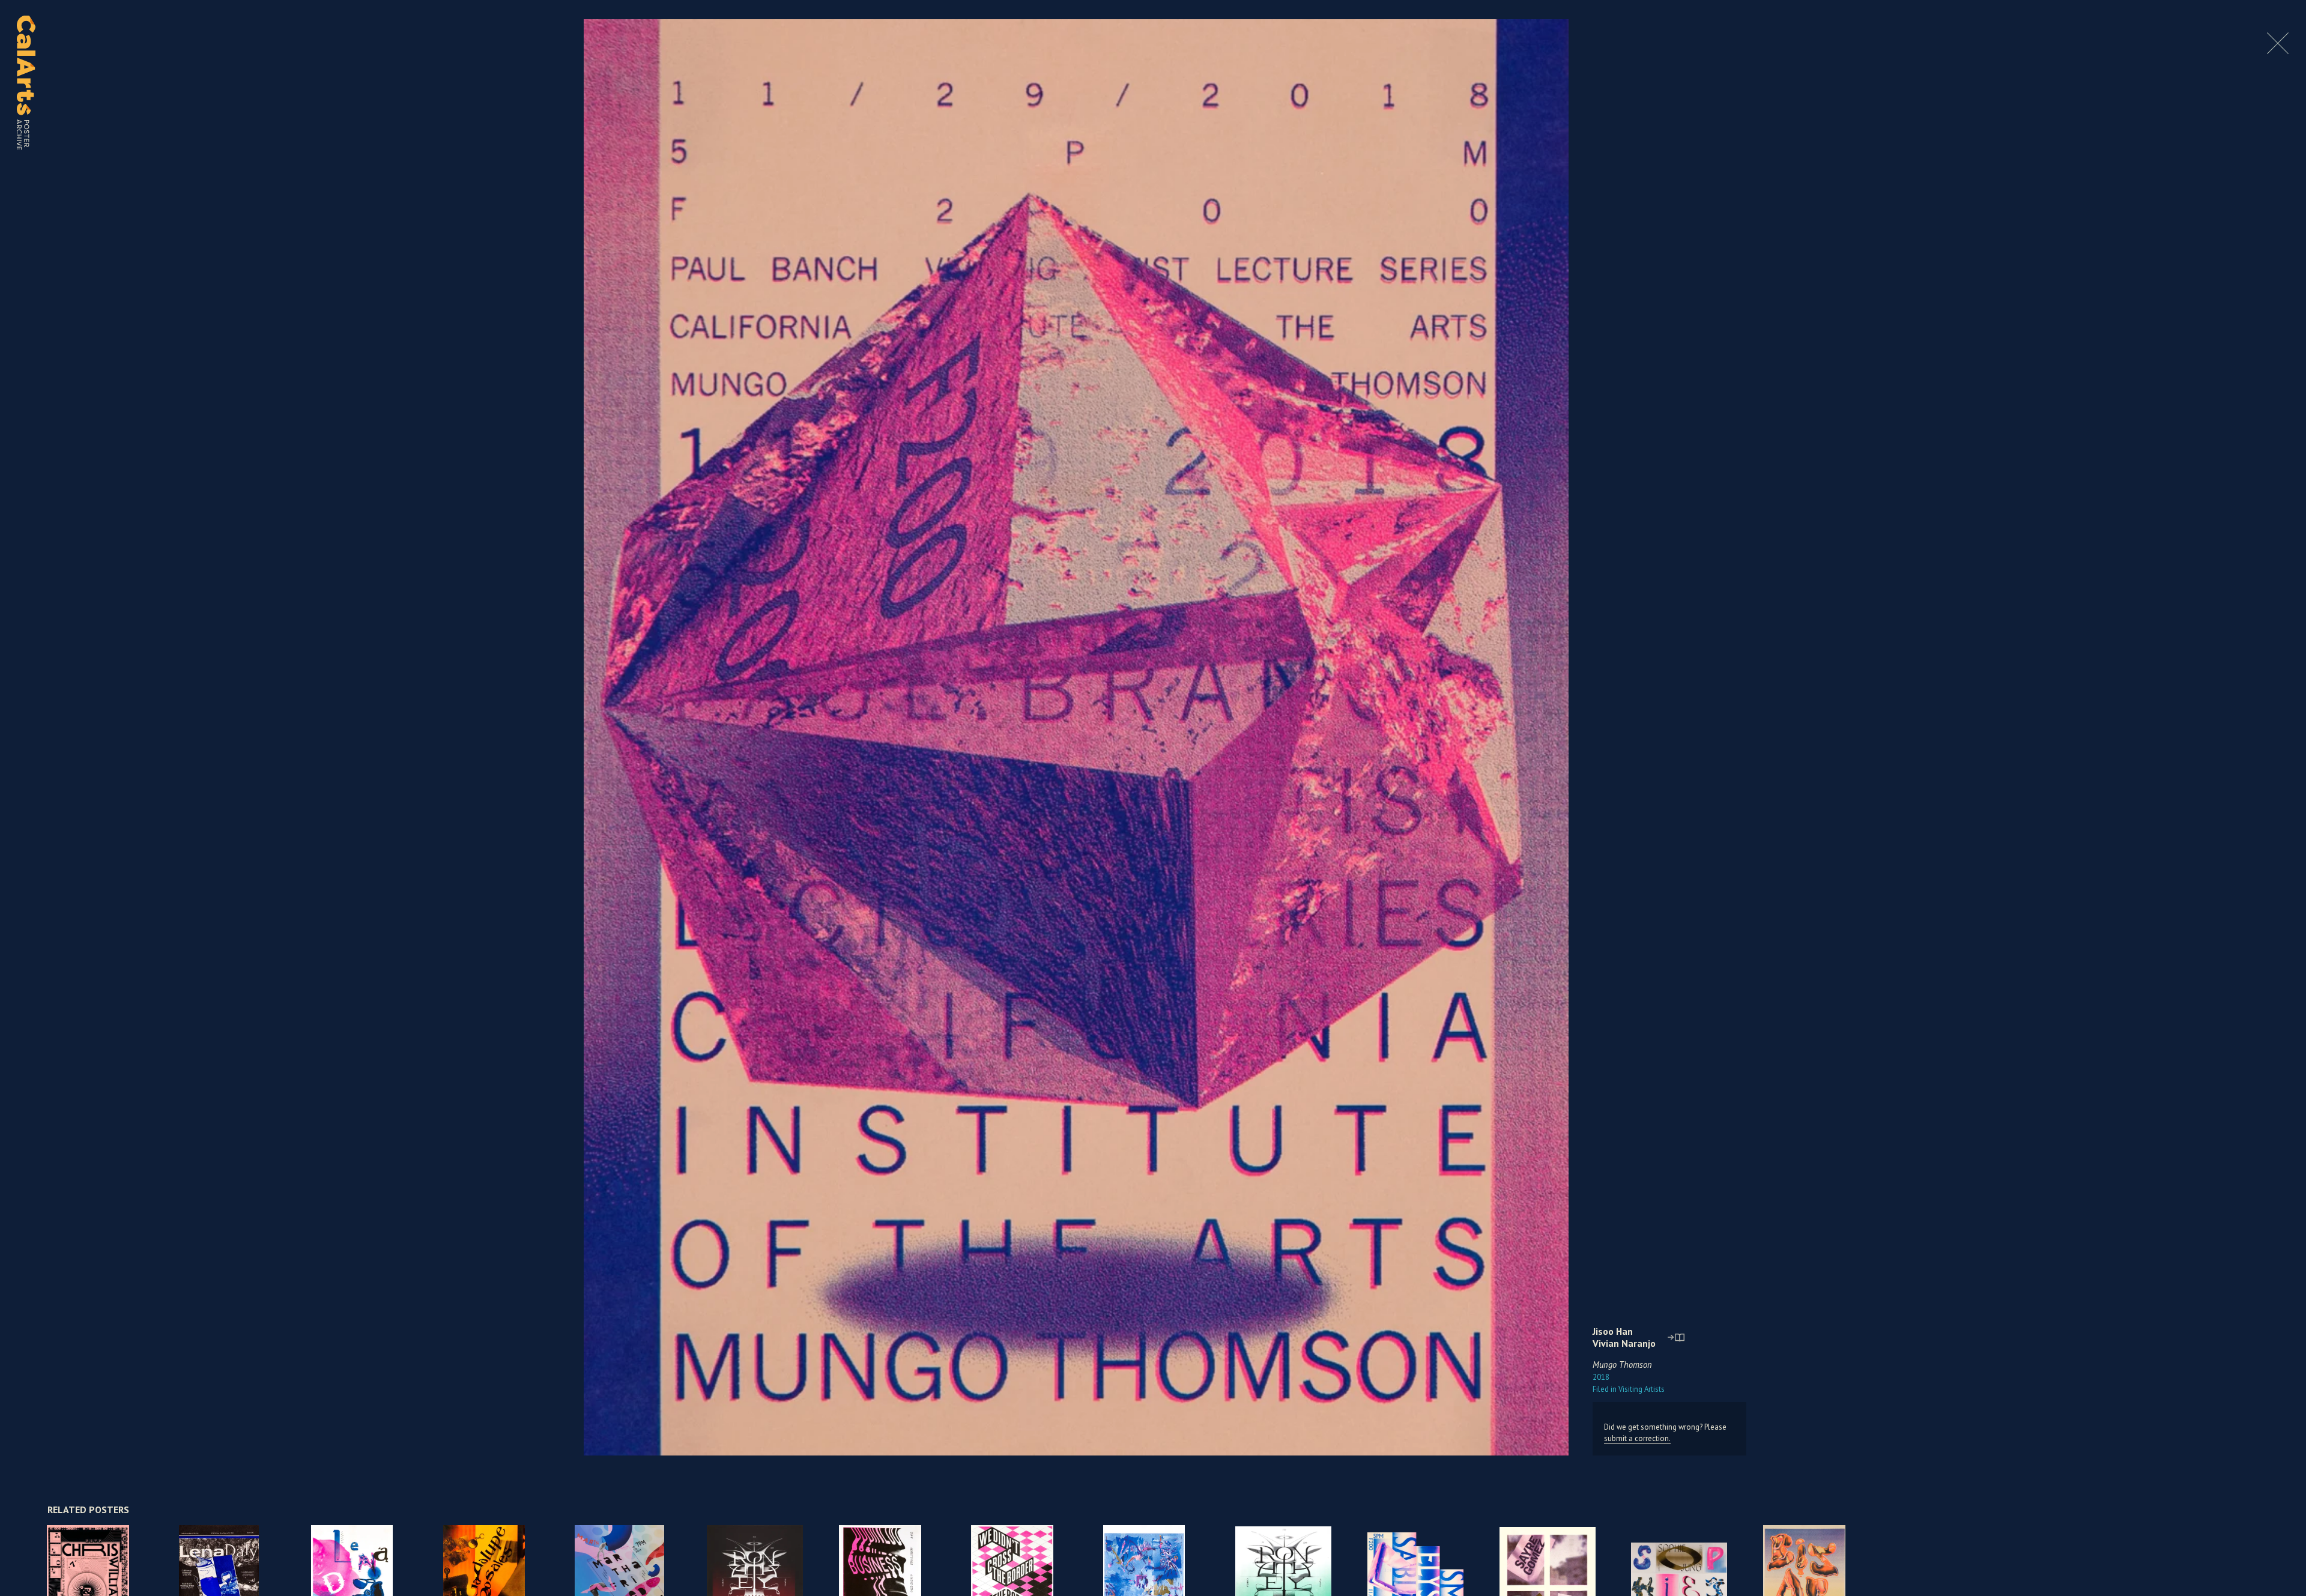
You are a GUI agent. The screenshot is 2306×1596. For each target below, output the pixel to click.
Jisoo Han (1613, 1331)
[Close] (2278, 51)
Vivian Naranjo (1624, 1343)
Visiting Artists (1629, 1389)
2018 (1601, 1377)
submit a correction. (1637, 1438)
